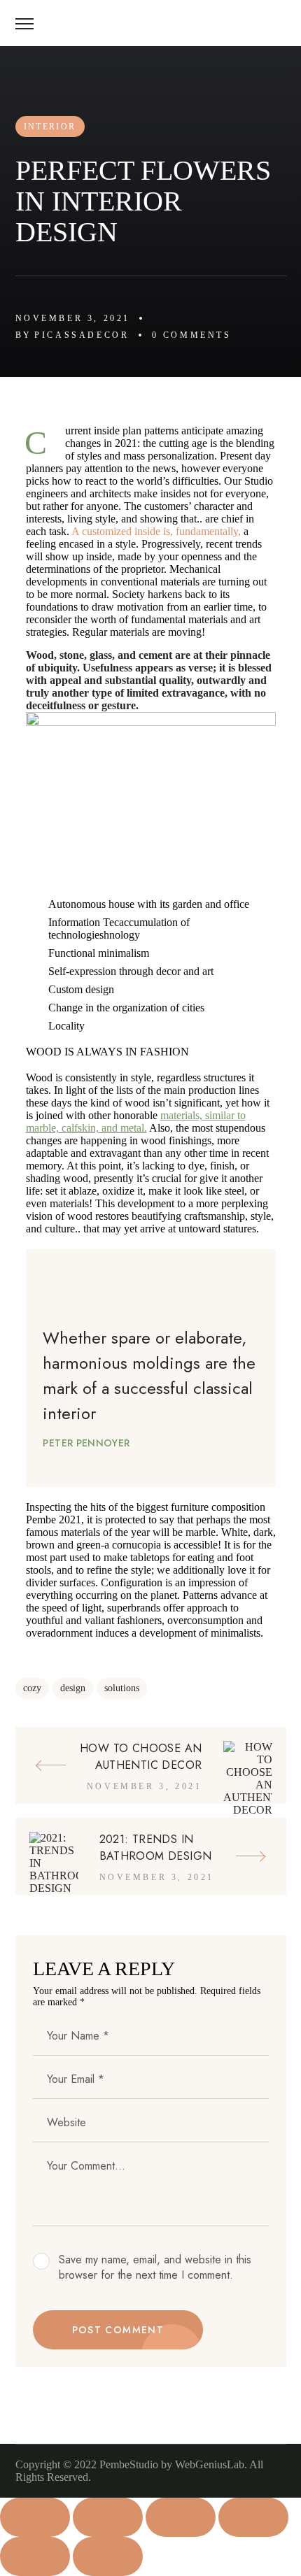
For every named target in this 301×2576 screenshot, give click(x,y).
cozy (32, 1688)
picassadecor (82, 335)
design (73, 1688)
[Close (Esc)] (253, 2517)
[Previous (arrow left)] (35, 2556)
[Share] (181, 2517)
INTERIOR (50, 127)
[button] (281, 23)
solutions (122, 1688)
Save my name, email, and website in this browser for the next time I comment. (155, 2268)
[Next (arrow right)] (108, 2556)
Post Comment (118, 2330)
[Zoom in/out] (35, 2517)
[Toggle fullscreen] (108, 2517)
